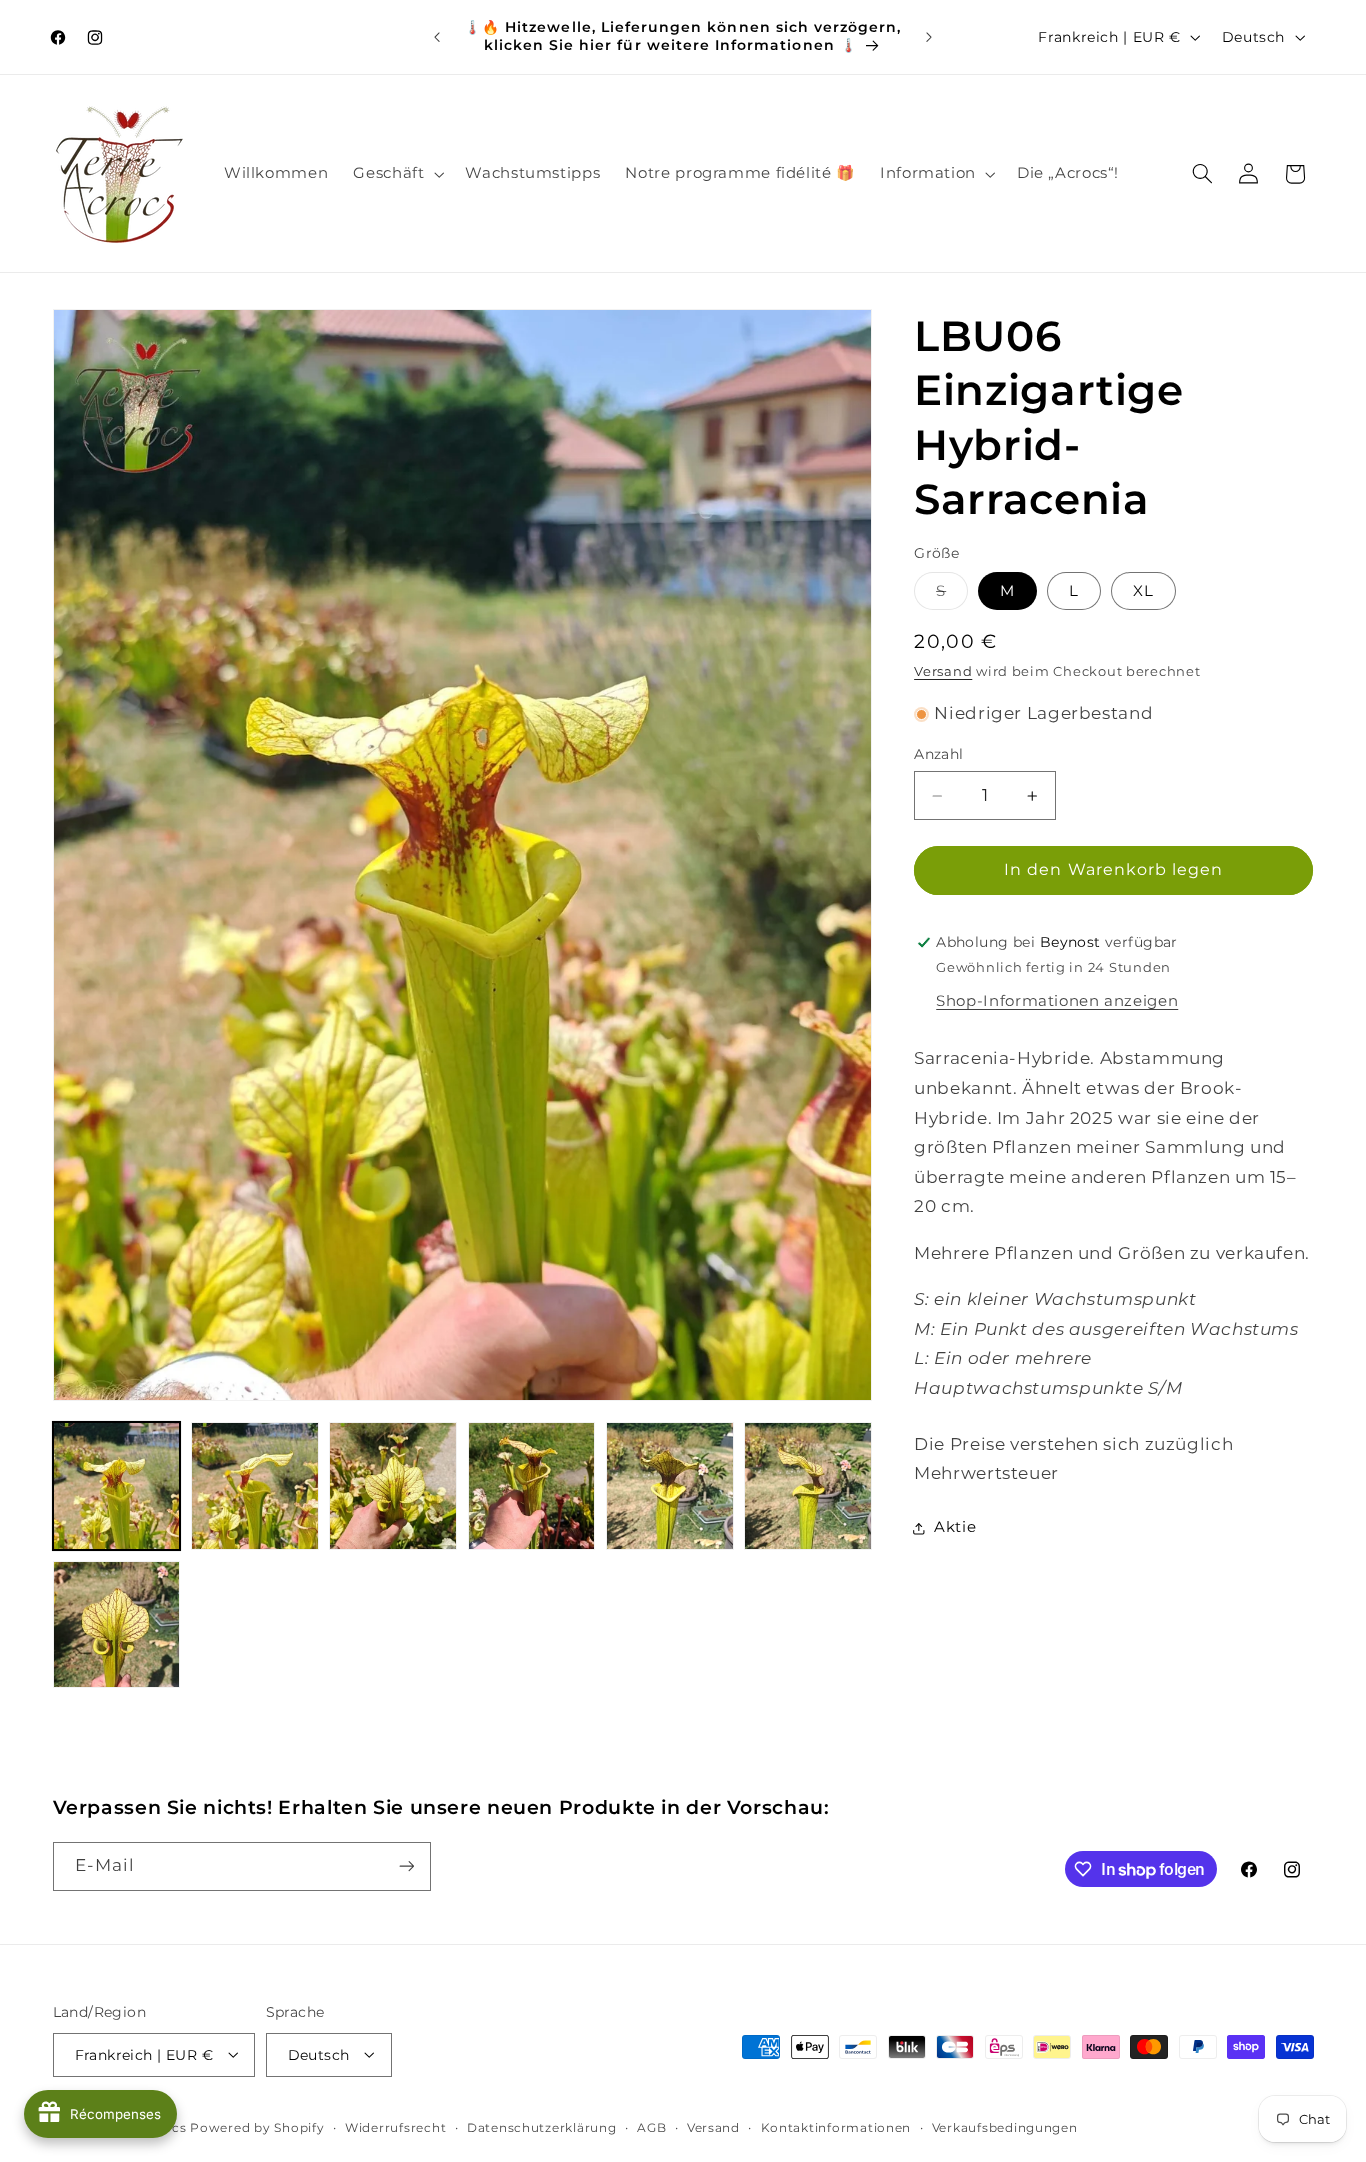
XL (1143, 591)
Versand (943, 672)
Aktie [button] (955, 1527)
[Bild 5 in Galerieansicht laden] (670, 1486)
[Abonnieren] (406, 1866)
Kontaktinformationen (836, 2127)
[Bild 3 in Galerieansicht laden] (393, 1486)
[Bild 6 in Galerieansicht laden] (808, 1486)
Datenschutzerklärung (542, 2127)
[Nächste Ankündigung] (929, 37)
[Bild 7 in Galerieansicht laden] (117, 1625)
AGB (651, 2127)
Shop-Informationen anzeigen (1057, 1001)
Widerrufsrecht (395, 2127)
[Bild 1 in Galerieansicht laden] (117, 1486)
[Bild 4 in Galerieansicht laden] (532, 1486)
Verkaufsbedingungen (1005, 2127)
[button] (397, 174)
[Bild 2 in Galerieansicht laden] (255, 1486)
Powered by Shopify (257, 2127)
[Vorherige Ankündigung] (437, 37)
